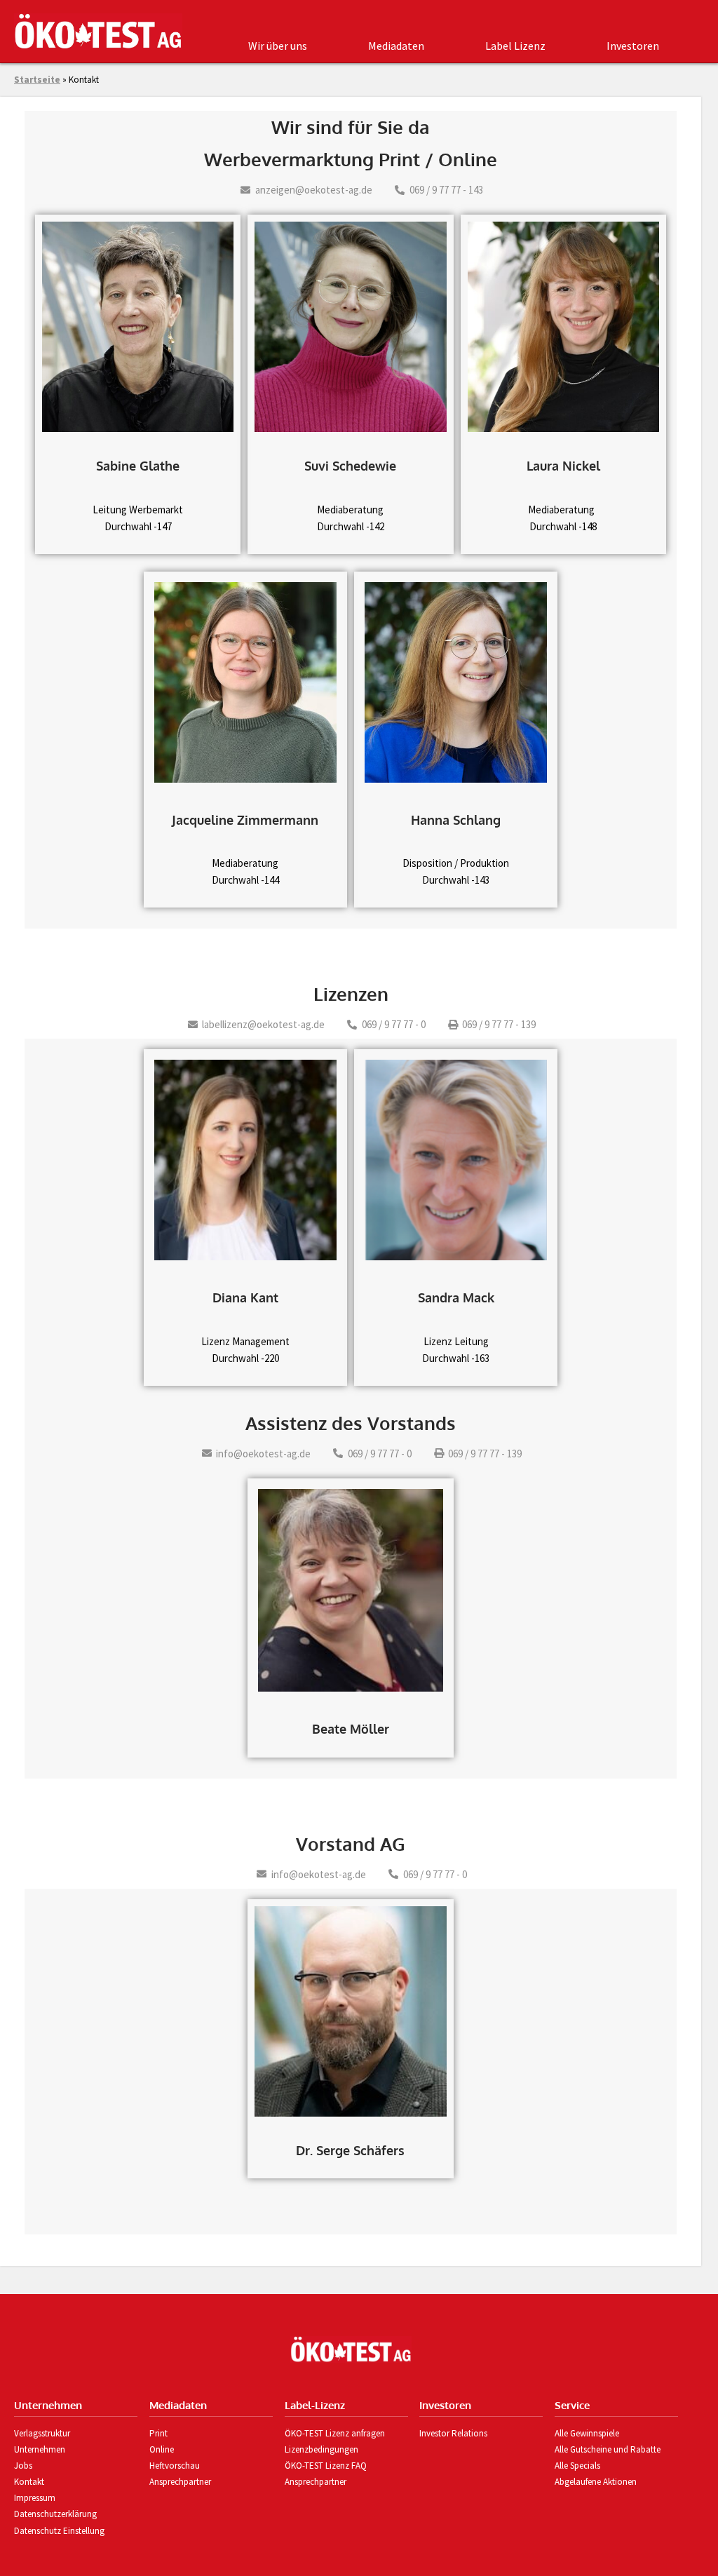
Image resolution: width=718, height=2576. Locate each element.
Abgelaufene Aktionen (596, 2482)
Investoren (633, 46)
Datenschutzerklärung (55, 2514)
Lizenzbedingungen (321, 2449)
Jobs (23, 2466)
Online (162, 2449)
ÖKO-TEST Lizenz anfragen (335, 2433)
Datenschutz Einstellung (59, 2531)
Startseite (37, 80)
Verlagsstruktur (42, 2433)
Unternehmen (40, 2449)
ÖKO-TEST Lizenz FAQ (326, 2466)
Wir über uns (278, 46)
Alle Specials (577, 2466)
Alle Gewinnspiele (587, 2433)
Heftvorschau (175, 2466)
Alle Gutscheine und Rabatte (608, 2449)
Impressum (35, 2498)
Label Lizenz (515, 46)
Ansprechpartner (180, 2482)
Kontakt (29, 2482)
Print (158, 2433)
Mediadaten (396, 46)
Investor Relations (453, 2433)
